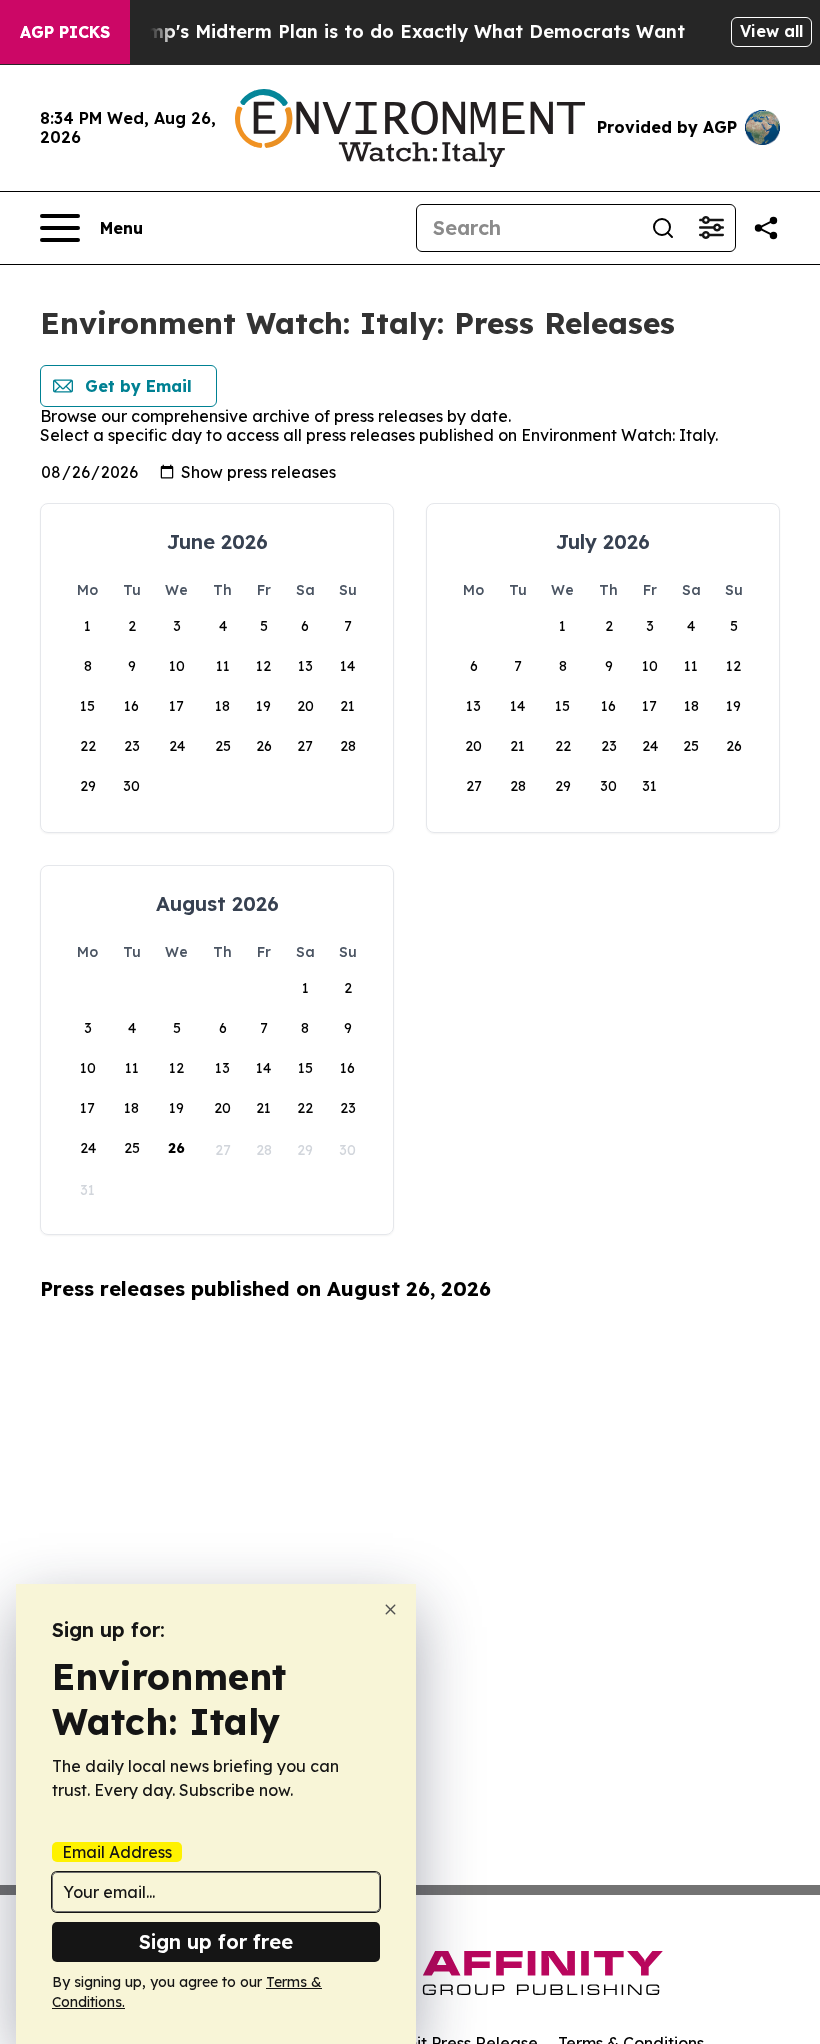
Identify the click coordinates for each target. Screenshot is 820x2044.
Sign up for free (216, 1941)
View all (771, 31)
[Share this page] (766, 228)
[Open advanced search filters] (711, 228)
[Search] (663, 228)
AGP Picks (65, 32)
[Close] (390, 1609)
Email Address (117, 1852)
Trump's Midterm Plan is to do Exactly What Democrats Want (401, 31)
